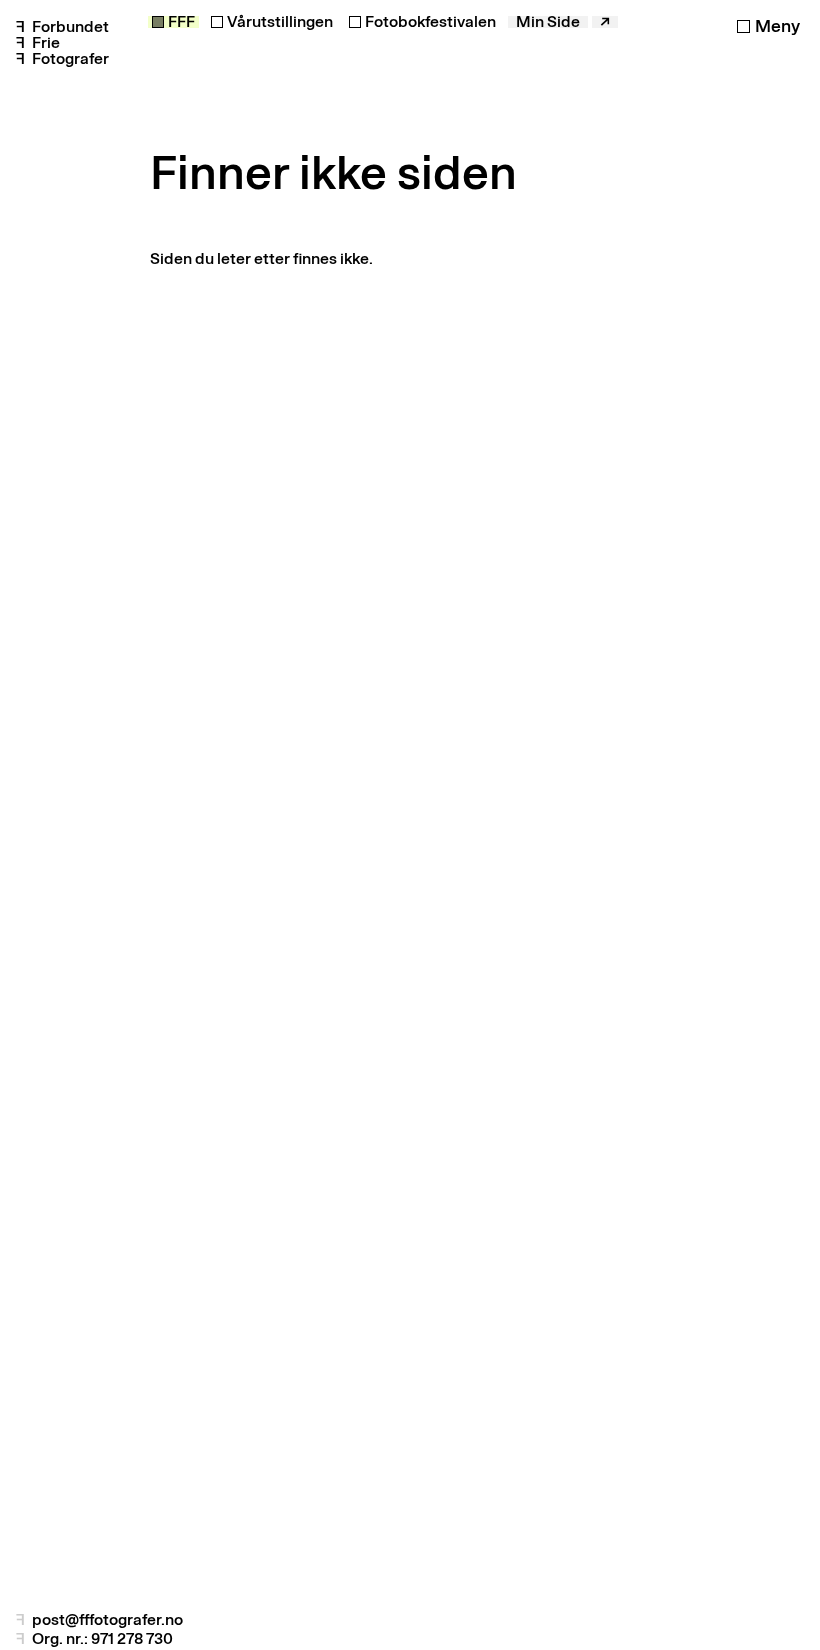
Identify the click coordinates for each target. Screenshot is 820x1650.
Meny (777, 26)
